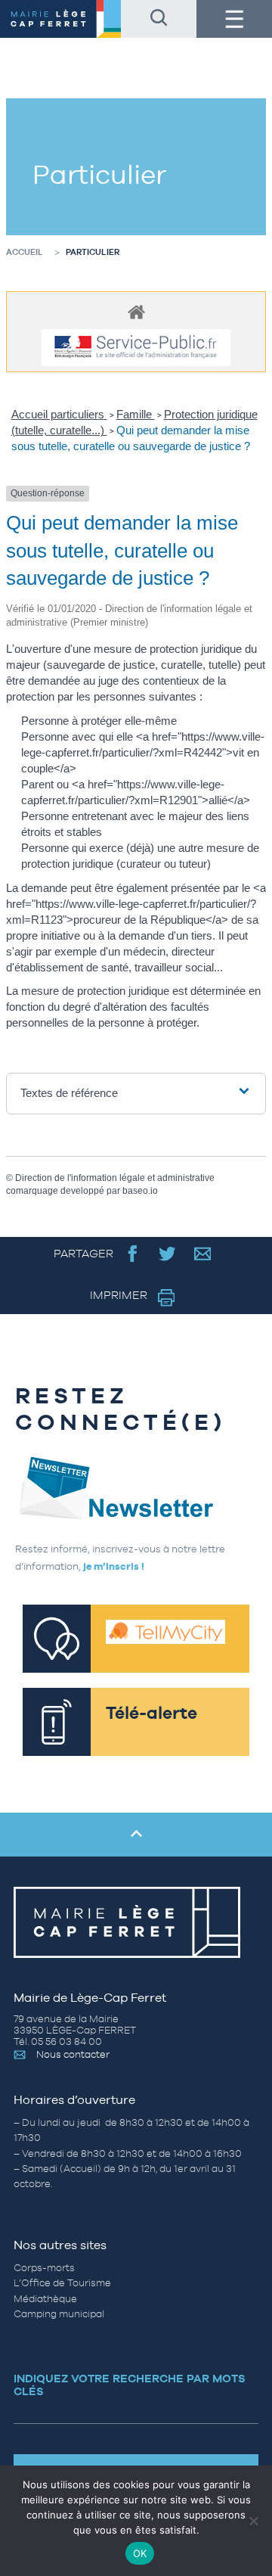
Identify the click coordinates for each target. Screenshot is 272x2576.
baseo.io (140, 1191)
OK (140, 2553)
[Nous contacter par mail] (203, 1253)
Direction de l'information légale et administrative (115, 1178)
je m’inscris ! (114, 1566)
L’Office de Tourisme (62, 2283)
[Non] (253, 2521)
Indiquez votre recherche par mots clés (130, 2385)
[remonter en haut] (136, 1835)
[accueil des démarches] (136, 311)
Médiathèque (45, 2299)
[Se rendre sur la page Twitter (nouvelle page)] (167, 1253)
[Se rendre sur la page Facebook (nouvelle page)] (133, 1253)
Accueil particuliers (59, 414)
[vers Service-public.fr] (136, 348)
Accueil (25, 252)
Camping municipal (59, 2314)
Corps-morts (44, 2268)
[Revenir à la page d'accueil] (60, 19)
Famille (136, 414)
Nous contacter (73, 2054)
